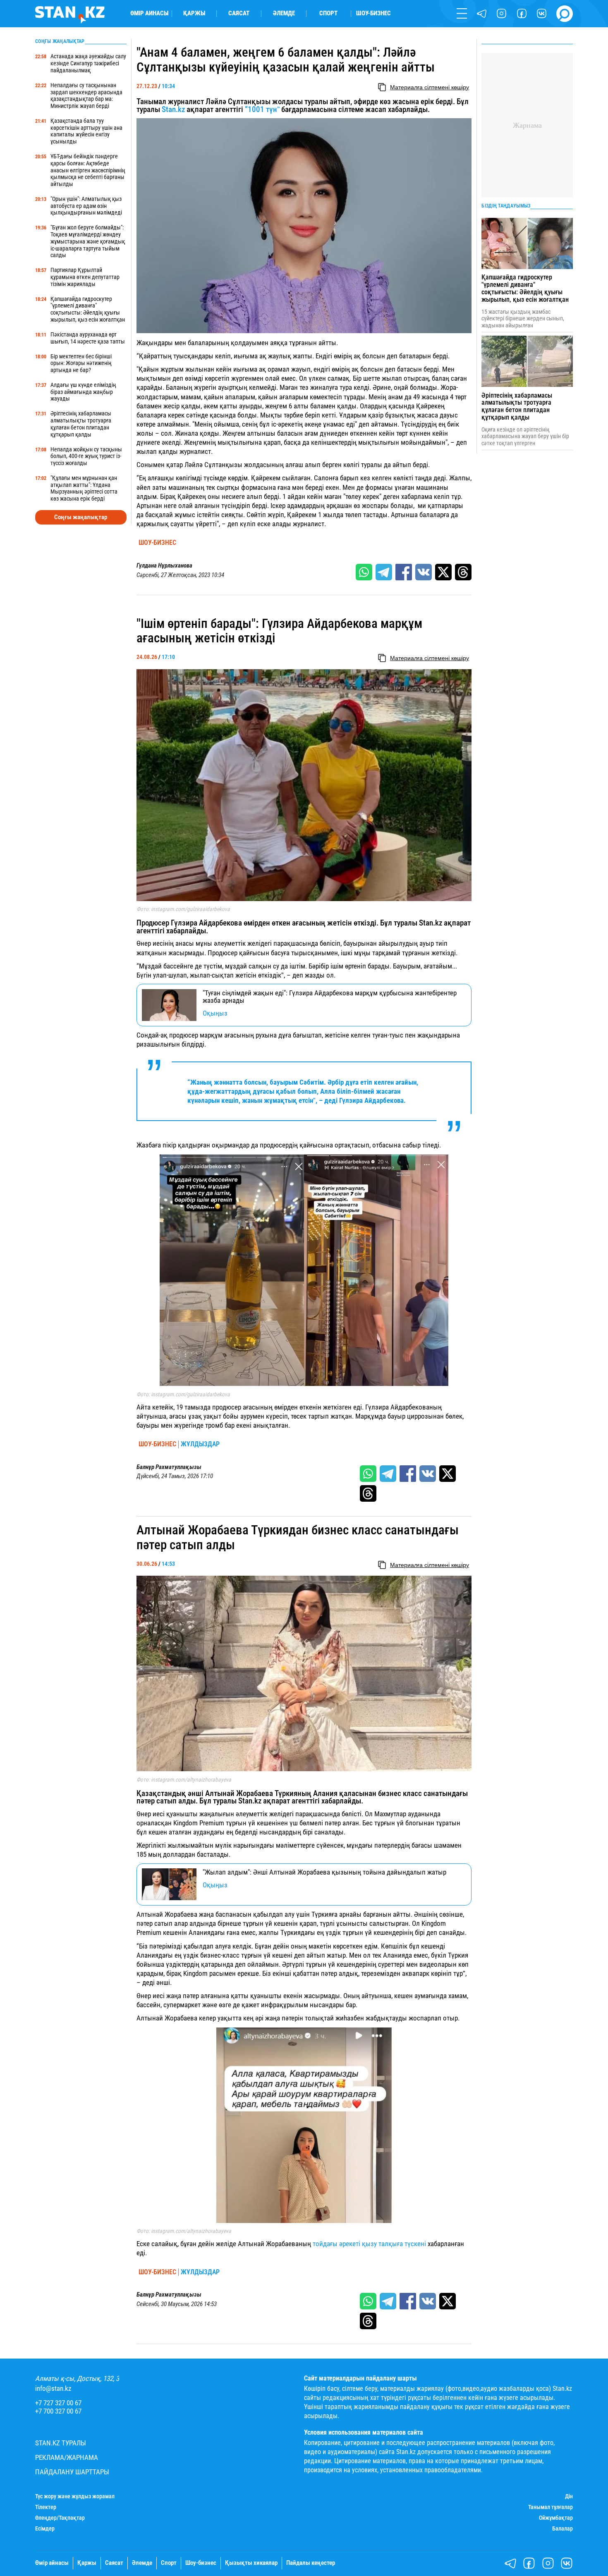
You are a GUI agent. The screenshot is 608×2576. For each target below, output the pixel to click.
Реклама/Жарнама (67, 2458)
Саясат (239, 13)
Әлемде (284, 13)
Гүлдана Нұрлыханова (164, 566)
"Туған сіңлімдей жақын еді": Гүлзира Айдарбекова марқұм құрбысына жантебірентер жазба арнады (330, 997)
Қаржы (194, 13)
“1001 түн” (262, 110)
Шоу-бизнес (373, 13)
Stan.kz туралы (61, 2443)
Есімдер (45, 2528)
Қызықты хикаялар (251, 2563)
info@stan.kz (53, 2389)
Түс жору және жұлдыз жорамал (75, 2496)
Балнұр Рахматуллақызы (169, 1467)
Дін (569, 2496)
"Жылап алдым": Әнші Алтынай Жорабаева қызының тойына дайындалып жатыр (324, 1872)
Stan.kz (173, 110)
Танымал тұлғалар (551, 2507)
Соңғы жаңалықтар (81, 517)
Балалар (563, 2528)
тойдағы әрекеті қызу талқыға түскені (369, 2244)
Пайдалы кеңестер (311, 2563)
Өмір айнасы (149, 13)
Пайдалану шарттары (72, 2472)
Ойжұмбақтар (556, 2518)
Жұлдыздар (200, 1444)
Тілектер (46, 2507)
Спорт (328, 13)
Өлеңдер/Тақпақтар (60, 2518)
